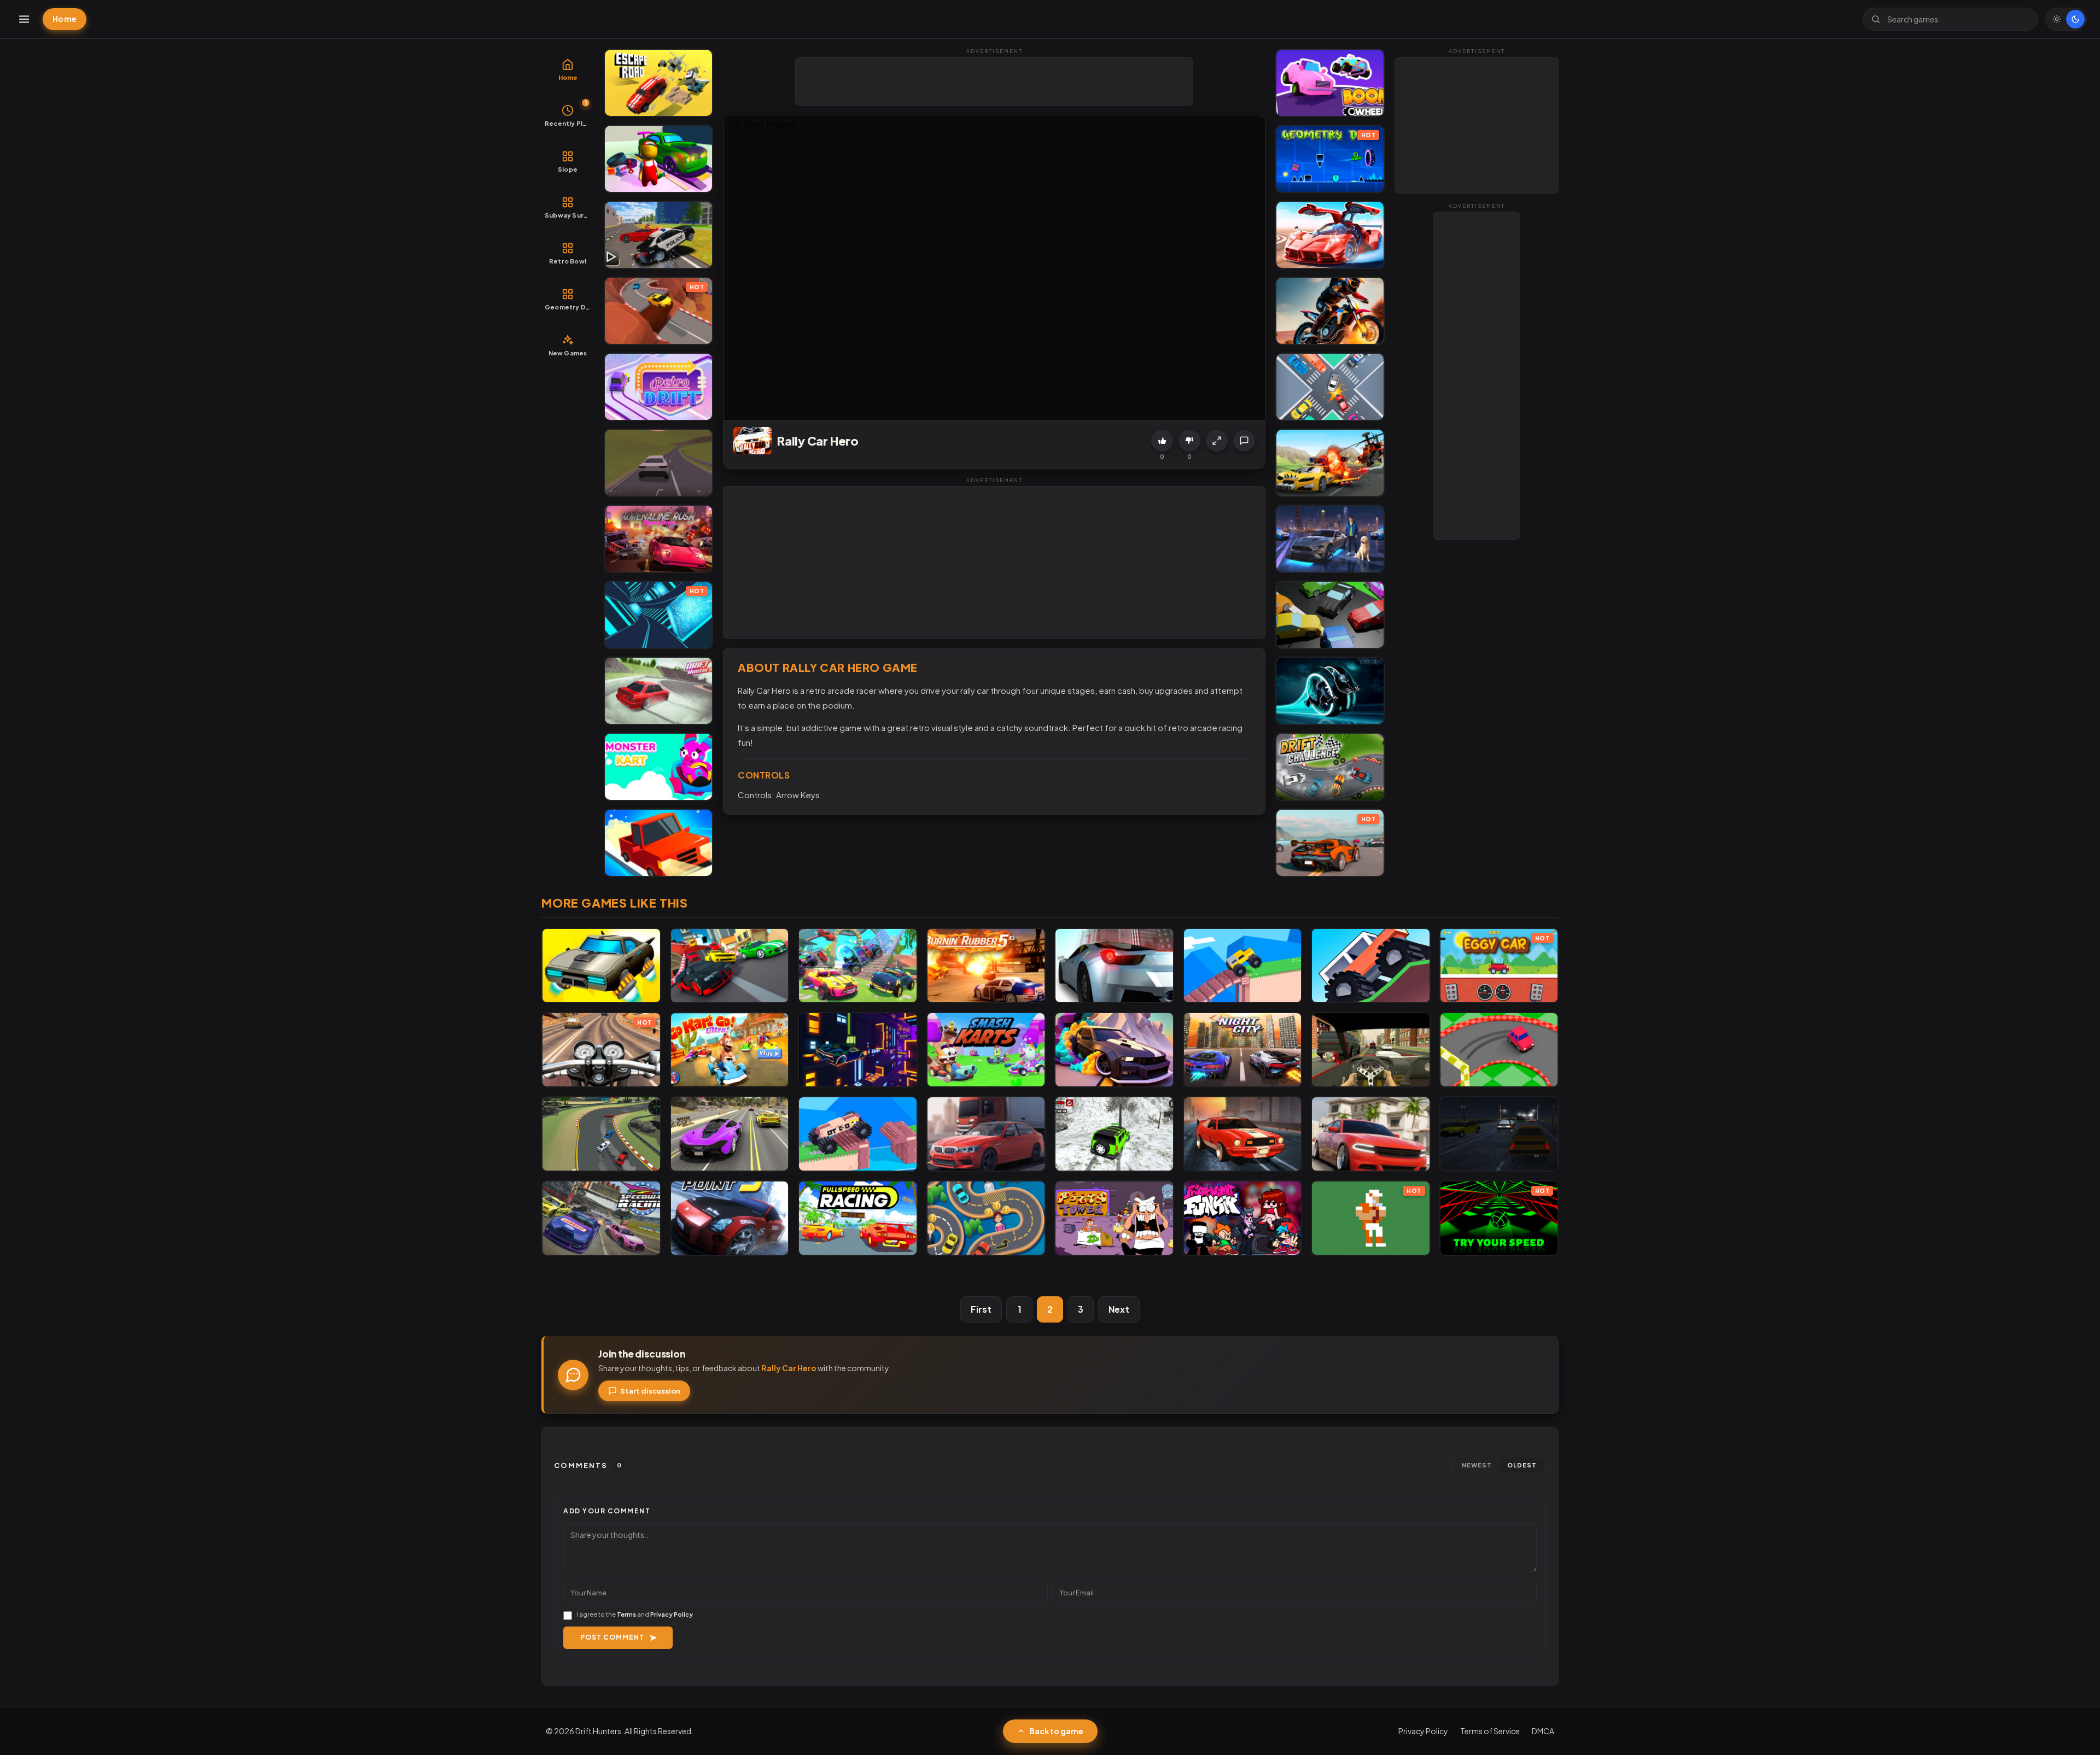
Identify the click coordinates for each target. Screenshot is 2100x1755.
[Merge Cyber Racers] (601, 966)
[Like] (1162, 441)
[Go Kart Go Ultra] (730, 1050)
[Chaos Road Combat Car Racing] (1330, 463)
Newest (1477, 1465)
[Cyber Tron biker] (1330, 691)
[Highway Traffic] (1499, 1134)
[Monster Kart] (658, 767)
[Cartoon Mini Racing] (730, 966)
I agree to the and (635, 1614)
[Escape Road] (658, 83)
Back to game (1056, 1731)
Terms (626, 1614)
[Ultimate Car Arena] (1371, 1134)
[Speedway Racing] (601, 1218)
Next (1119, 1309)
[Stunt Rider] (1330, 311)
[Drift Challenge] (1330, 767)
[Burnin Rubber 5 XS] (986, 966)
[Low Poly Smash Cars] (1330, 615)
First (981, 1309)
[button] (1217, 441)
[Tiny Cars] (1330, 387)
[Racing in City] (1371, 1050)
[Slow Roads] (658, 463)
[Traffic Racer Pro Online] (986, 1134)
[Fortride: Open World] (858, 966)
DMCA (1543, 1731)
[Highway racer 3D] (1114, 966)
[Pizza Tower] (1114, 1218)
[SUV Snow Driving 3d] (1114, 1134)
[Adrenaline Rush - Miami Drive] (658, 539)
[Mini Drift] (1499, 1050)
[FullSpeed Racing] (858, 1218)
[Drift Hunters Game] (658, 691)
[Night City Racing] (1243, 1050)
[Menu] (24, 19)
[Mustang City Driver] (1330, 539)
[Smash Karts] (986, 1050)
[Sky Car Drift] (1114, 1050)
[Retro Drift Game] (658, 387)
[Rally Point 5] (730, 1218)
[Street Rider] (1243, 1134)
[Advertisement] (995, 82)
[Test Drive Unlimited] (658, 843)
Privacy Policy (672, 1614)
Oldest (1522, 1465)
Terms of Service (1490, 1731)
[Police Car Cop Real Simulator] (658, 235)
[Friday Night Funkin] (1243, 1218)
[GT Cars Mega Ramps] (1330, 235)
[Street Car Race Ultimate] (730, 1134)
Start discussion (650, 1391)
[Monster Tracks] (1371, 966)
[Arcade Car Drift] (601, 1134)
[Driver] (986, 1218)
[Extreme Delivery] (858, 1134)
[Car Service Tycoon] (658, 159)
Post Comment (612, 1637)
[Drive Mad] (1243, 966)
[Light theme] (2057, 19)
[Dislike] (1189, 441)
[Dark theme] (2075, 19)
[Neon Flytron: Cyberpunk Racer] (858, 1050)
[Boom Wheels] (1330, 83)
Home (65, 19)
